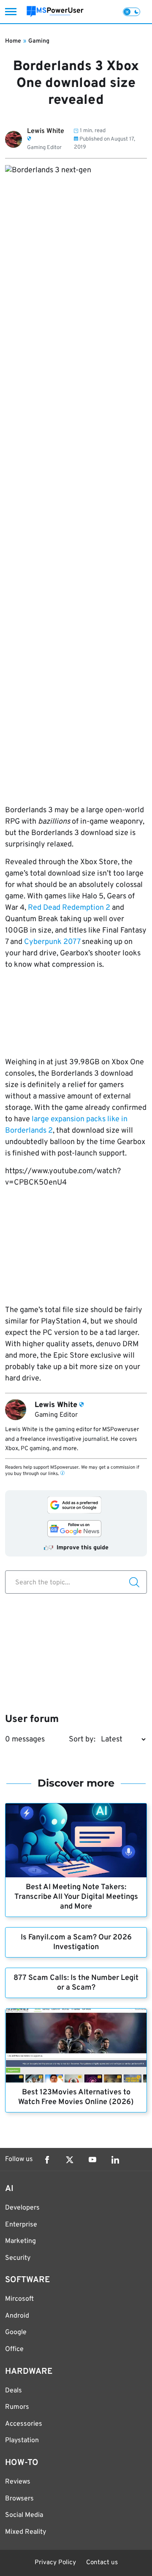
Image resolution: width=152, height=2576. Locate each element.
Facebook (47, 2160)
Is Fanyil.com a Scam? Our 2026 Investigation (76, 1942)
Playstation (22, 2440)
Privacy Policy (55, 2563)
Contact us (102, 2563)
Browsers (19, 2499)
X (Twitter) (70, 2160)
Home (13, 41)
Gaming (39, 41)
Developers (22, 2208)
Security (18, 2258)
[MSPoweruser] (55, 12)
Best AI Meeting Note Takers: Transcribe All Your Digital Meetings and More (76, 1897)
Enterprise (21, 2225)
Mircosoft (19, 2299)
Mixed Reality (26, 2532)
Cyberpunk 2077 (52, 942)
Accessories (24, 2424)
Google (16, 2332)
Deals (14, 2391)
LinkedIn (115, 2160)
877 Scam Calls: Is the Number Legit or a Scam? (76, 1983)
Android (17, 2316)
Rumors (17, 2407)
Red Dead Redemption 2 (69, 908)
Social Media (24, 2515)
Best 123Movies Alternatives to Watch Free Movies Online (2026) (76, 2097)
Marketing (20, 2241)
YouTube (92, 2160)
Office (14, 2349)
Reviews (18, 2482)
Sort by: (82, 1739)
